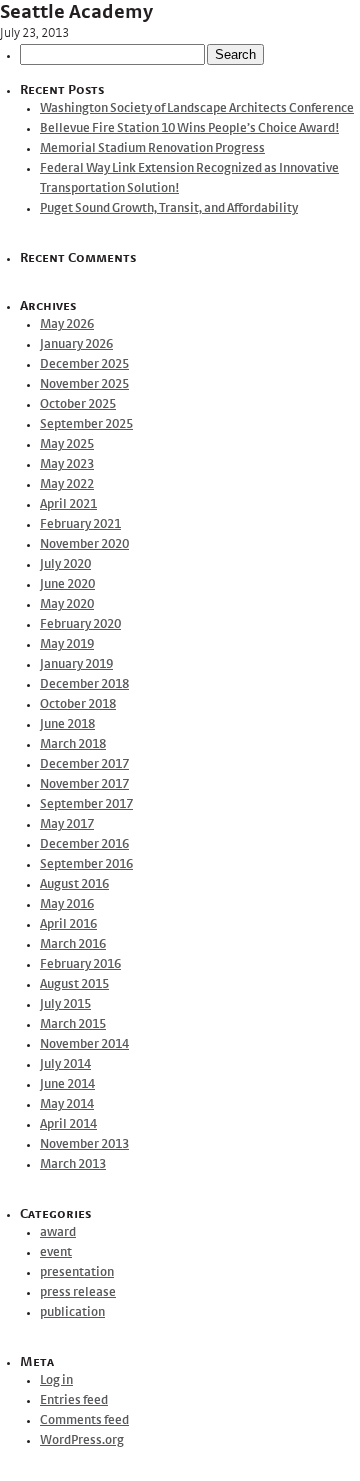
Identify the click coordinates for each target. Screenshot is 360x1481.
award (58, 1232)
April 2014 (68, 1124)
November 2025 (84, 384)
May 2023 (67, 464)
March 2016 (73, 944)
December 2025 (84, 364)
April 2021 (68, 504)
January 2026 (76, 344)
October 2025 (78, 404)
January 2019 (76, 664)
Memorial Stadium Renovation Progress (152, 148)
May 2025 (67, 444)
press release (78, 1292)
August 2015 (74, 984)
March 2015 (73, 1024)
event (56, 1252)
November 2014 (84, 1044)
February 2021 (80, 524)
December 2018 (84, 684)
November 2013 (84, 1144)
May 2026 (67, 324)
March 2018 (73, 744)
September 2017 (86, 804)
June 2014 (67, 1084)
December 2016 (84, 844)
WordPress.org (82, 1440)
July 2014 (65, 1064)
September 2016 (86, 864)
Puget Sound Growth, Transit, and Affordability (169, 208)
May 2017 (67, 824)
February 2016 (80, 964)
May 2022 (67, 484)
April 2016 (68, 924)
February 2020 (80, 624)
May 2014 (67, 1104)
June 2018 (67, 724)
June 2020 (67, 584)
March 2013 (73, 1164)
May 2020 (67, 604)
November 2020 (84, 544)
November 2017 (84, 784)
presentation (77, 1272)
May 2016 (67, 904)
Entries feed (74, 1400)
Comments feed (84, 1420)
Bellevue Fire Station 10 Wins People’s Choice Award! (189, 128)
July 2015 (65, 1004)
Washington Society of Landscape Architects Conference (197, 108)
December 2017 (84, 764)
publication (72, 1312)
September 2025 (86, 424)
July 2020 (65, 564)
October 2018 (78, 704)
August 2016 (74, 884)
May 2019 (67, 644)
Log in (56, 1380)
